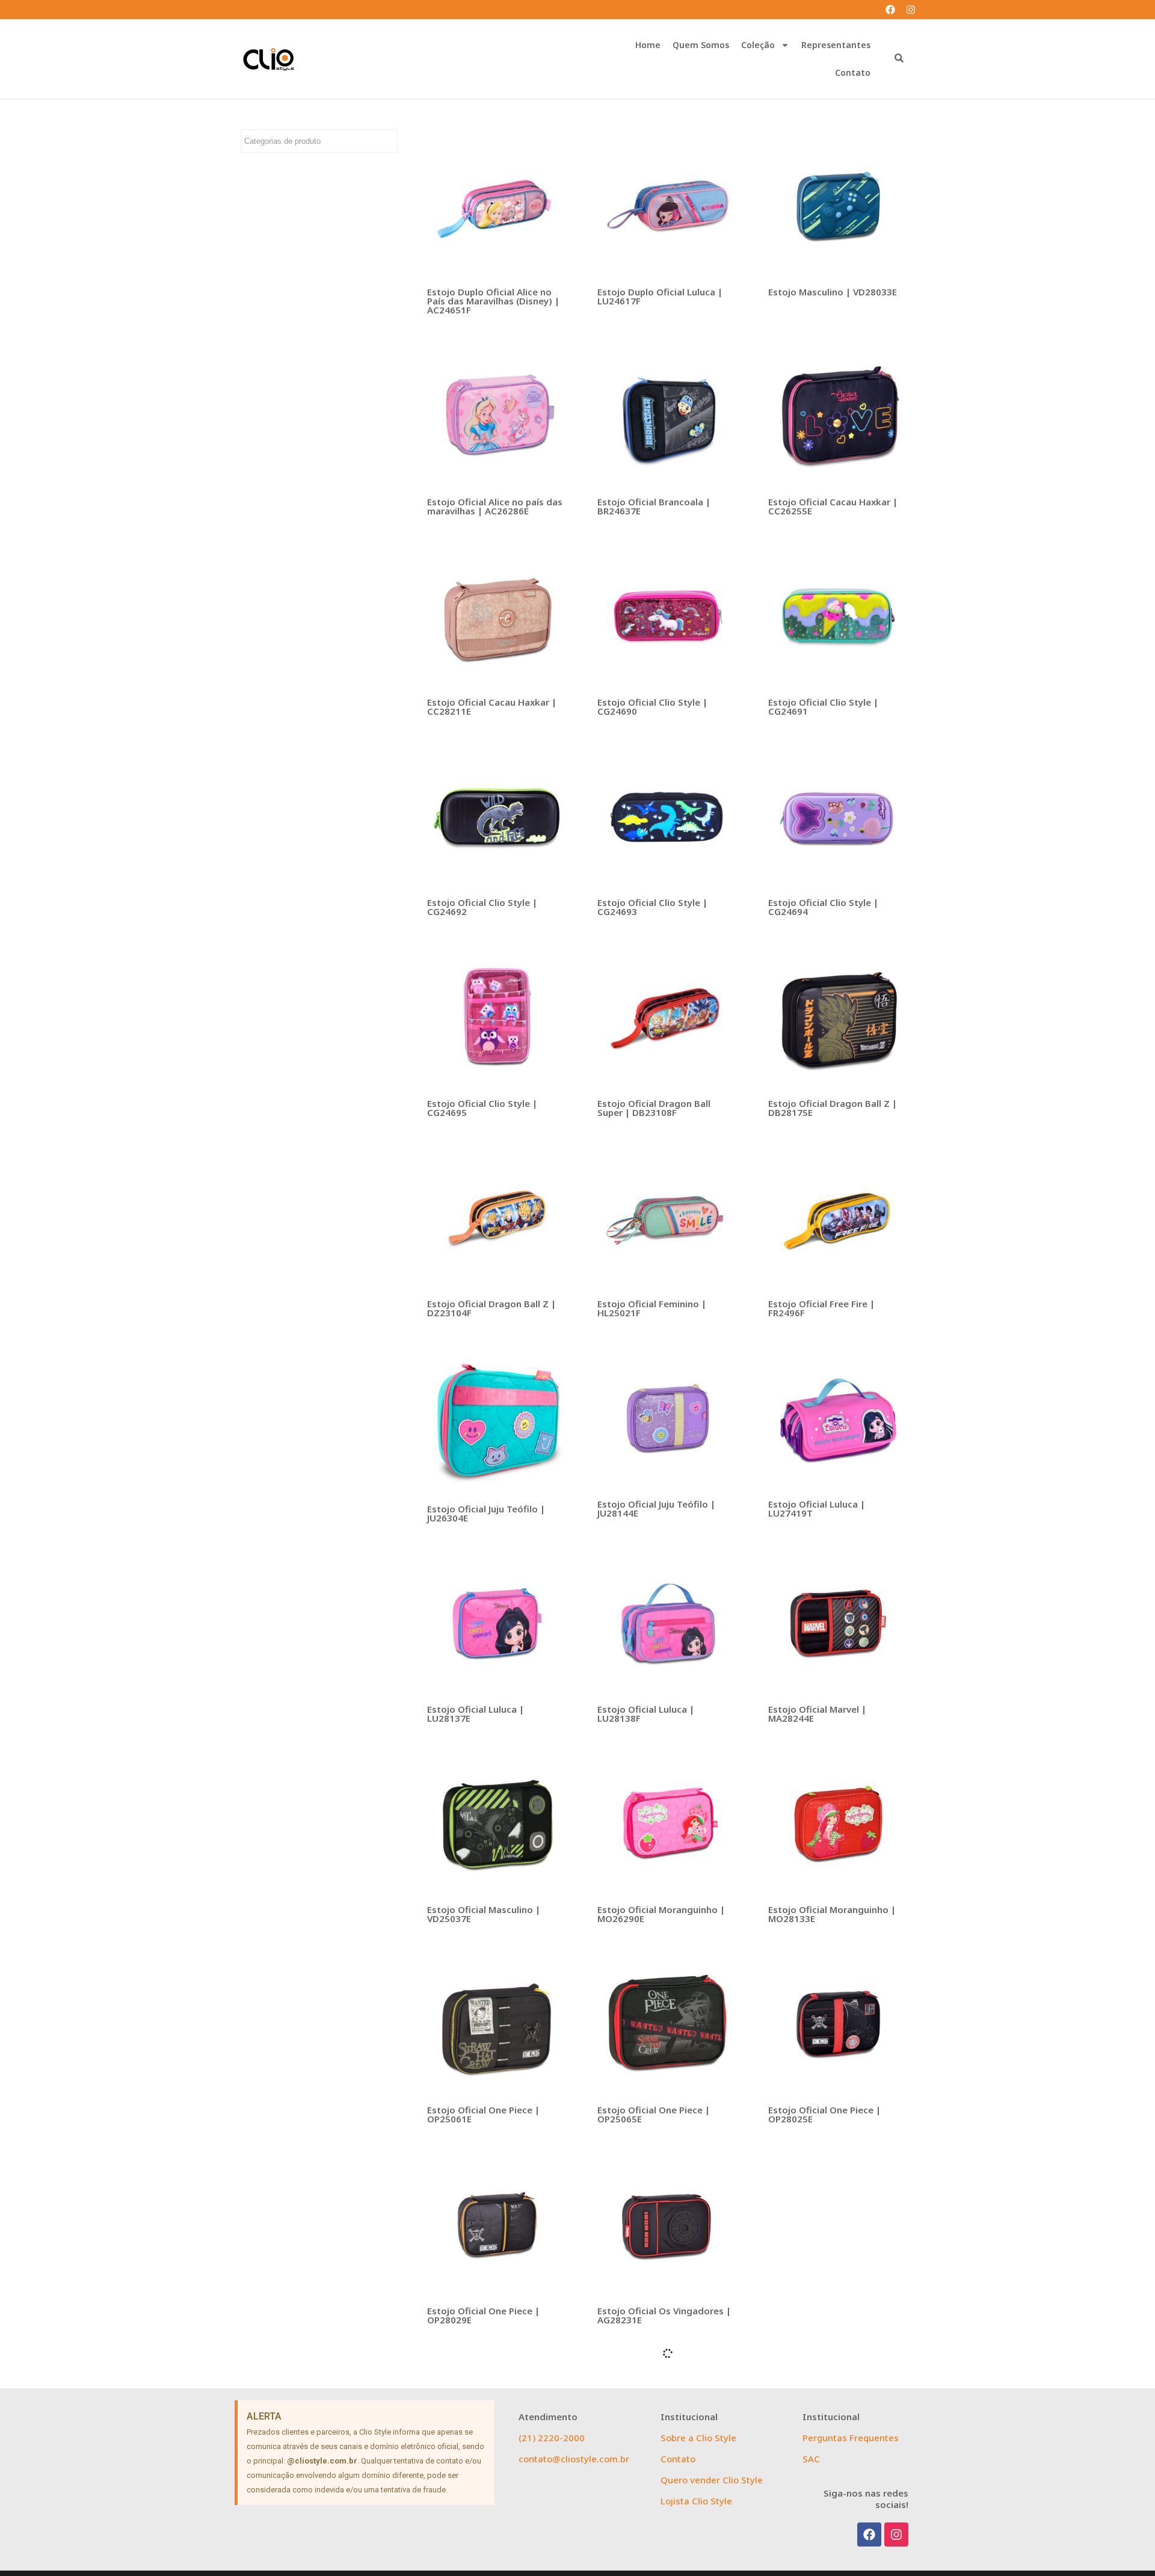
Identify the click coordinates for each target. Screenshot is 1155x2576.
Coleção (758, 45)
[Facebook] (890, 10)
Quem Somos (701, 45)
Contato (853, 72)
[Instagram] (911, 10)
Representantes (836, 45)
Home (648, 45)
